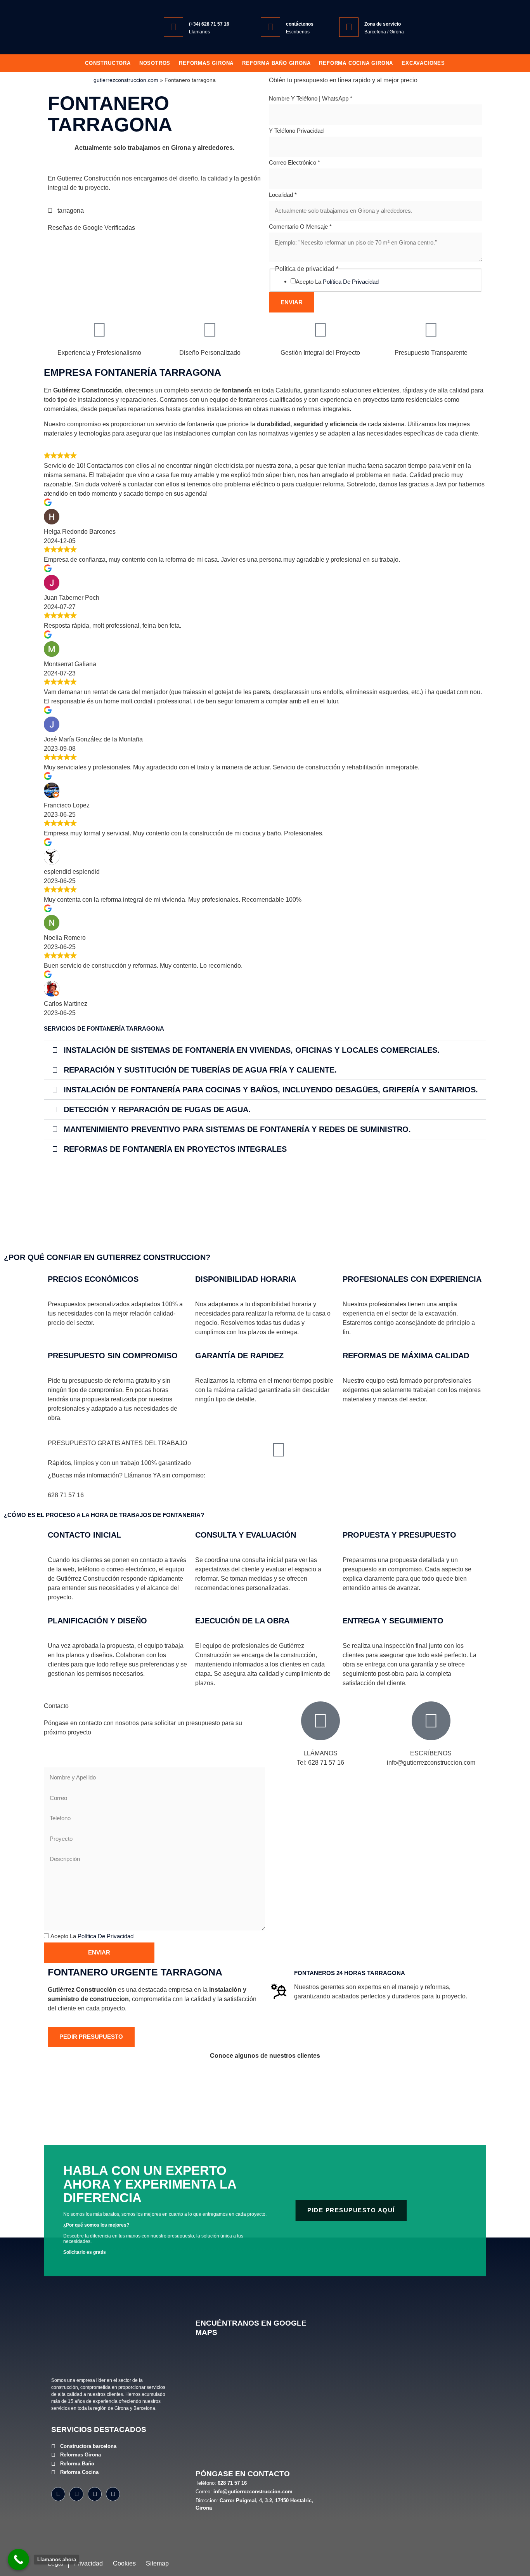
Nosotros (155, 63)
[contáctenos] (270, 27)
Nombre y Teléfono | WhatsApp (311, 98)
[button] (265, 1050)
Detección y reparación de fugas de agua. (157, 1109)
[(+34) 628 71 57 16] (173, 27)
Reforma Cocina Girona (356, 63)
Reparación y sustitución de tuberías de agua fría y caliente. (200, 1070)
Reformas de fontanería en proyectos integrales (175, 1149)
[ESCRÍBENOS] (431, 1721)
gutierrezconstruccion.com (126, 80)
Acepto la (337, 282)
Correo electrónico (294, 162)
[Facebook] (58, 2494)
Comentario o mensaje (300, 227)
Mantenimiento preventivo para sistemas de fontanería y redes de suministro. (237, 1129)
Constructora (108, 63)
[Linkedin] (113, 2494)
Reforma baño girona (276, 63)
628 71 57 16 (66, 1495)
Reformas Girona (206, 63)
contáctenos (300, 24)
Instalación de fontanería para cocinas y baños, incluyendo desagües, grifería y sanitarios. (271, 1090)
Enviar (292, 302)
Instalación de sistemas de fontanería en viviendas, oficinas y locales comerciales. (252, 1050)
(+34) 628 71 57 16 (209, 24)
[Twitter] (95, 2494)
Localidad (283, 195)
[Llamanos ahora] (18, 2560)
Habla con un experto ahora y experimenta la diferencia (150, 2184)
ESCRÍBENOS (431, 1753)
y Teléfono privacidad (296, 131)
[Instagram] (76, 2494)
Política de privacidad (351, 282)
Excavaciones (423, 63)
